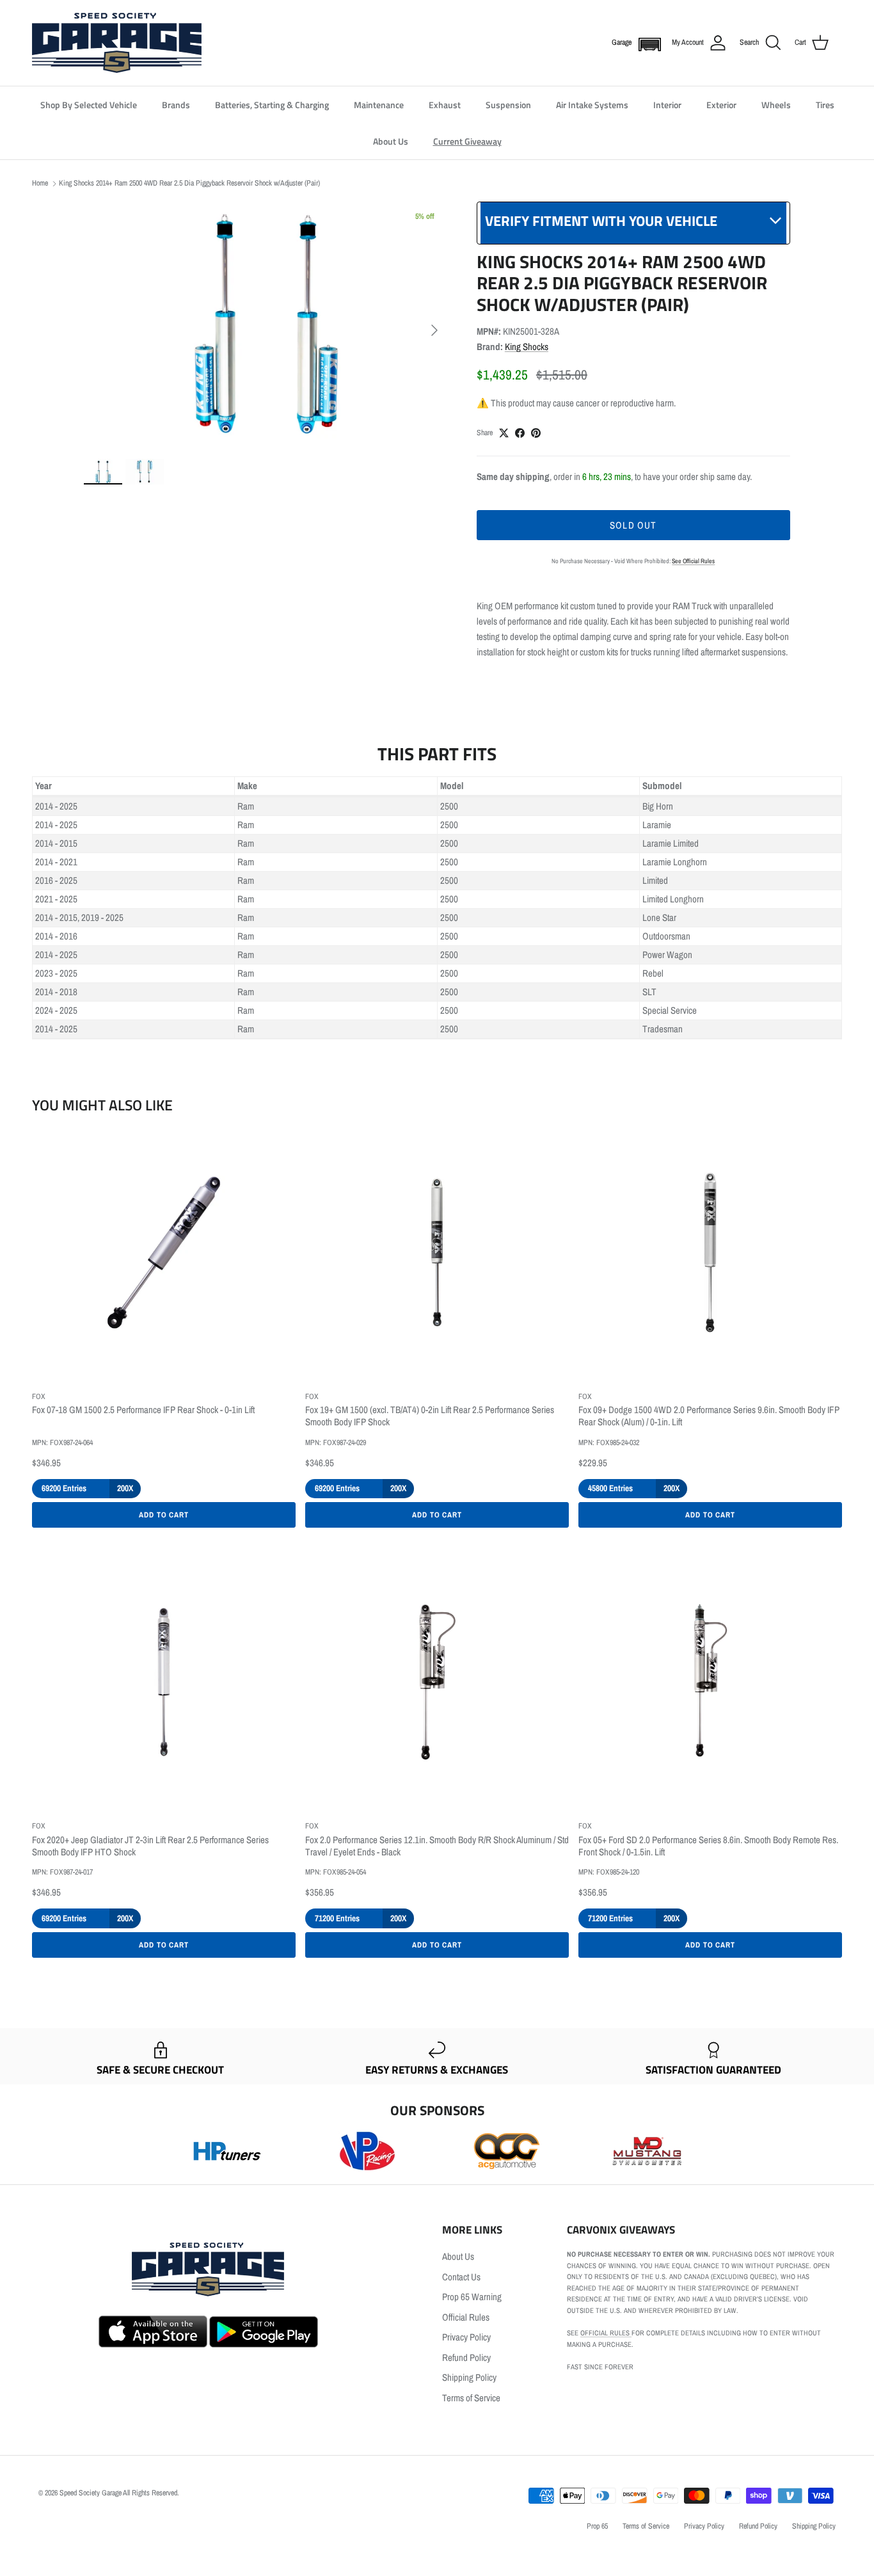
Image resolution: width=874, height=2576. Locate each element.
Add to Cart (164, 1515)
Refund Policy (466, 2357)
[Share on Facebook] (520, 433)
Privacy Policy (466, 2337)
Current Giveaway (467, 141)
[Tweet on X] (504, 433)
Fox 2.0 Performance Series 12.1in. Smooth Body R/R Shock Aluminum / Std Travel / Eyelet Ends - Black (437, 1846)
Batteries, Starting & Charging (272, 105)
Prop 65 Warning (472, 2297)
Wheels (776, 105)
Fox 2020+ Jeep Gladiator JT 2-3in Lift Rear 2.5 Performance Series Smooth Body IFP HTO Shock (150, 1846)
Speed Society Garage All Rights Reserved (118, 2493)
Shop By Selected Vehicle (89, 105)
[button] (647, 44)
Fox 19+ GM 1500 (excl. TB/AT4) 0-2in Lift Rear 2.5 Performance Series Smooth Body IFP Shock (430, 1416)
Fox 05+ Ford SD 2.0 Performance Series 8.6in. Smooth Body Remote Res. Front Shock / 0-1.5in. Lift (708, 1846)
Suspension (508, 105)
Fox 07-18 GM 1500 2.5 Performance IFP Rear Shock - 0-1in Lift (143, 1410)
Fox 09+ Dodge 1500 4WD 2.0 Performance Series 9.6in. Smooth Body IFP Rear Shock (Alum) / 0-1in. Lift (709, 1416)
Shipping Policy (469, 2377)
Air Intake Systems (592, 105)
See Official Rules (693, 561)
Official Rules (466, 2317)
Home (40, 183)
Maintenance (379, 105)
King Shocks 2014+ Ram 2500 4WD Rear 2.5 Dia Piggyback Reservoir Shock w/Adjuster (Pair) (189, 183)
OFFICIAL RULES (606, 2333)
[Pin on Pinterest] (536, 433)
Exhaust (445, 105)
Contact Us (461, 2277)
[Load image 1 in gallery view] (266, 324)
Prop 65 (597, 2526)
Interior (667, 105)
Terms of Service (471, 2398)
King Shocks (527, 347)
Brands (176, 105)
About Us (391, 141)
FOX (39, 1396)
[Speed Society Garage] (117, 43)
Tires (825, 105)
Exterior (721, 105)
